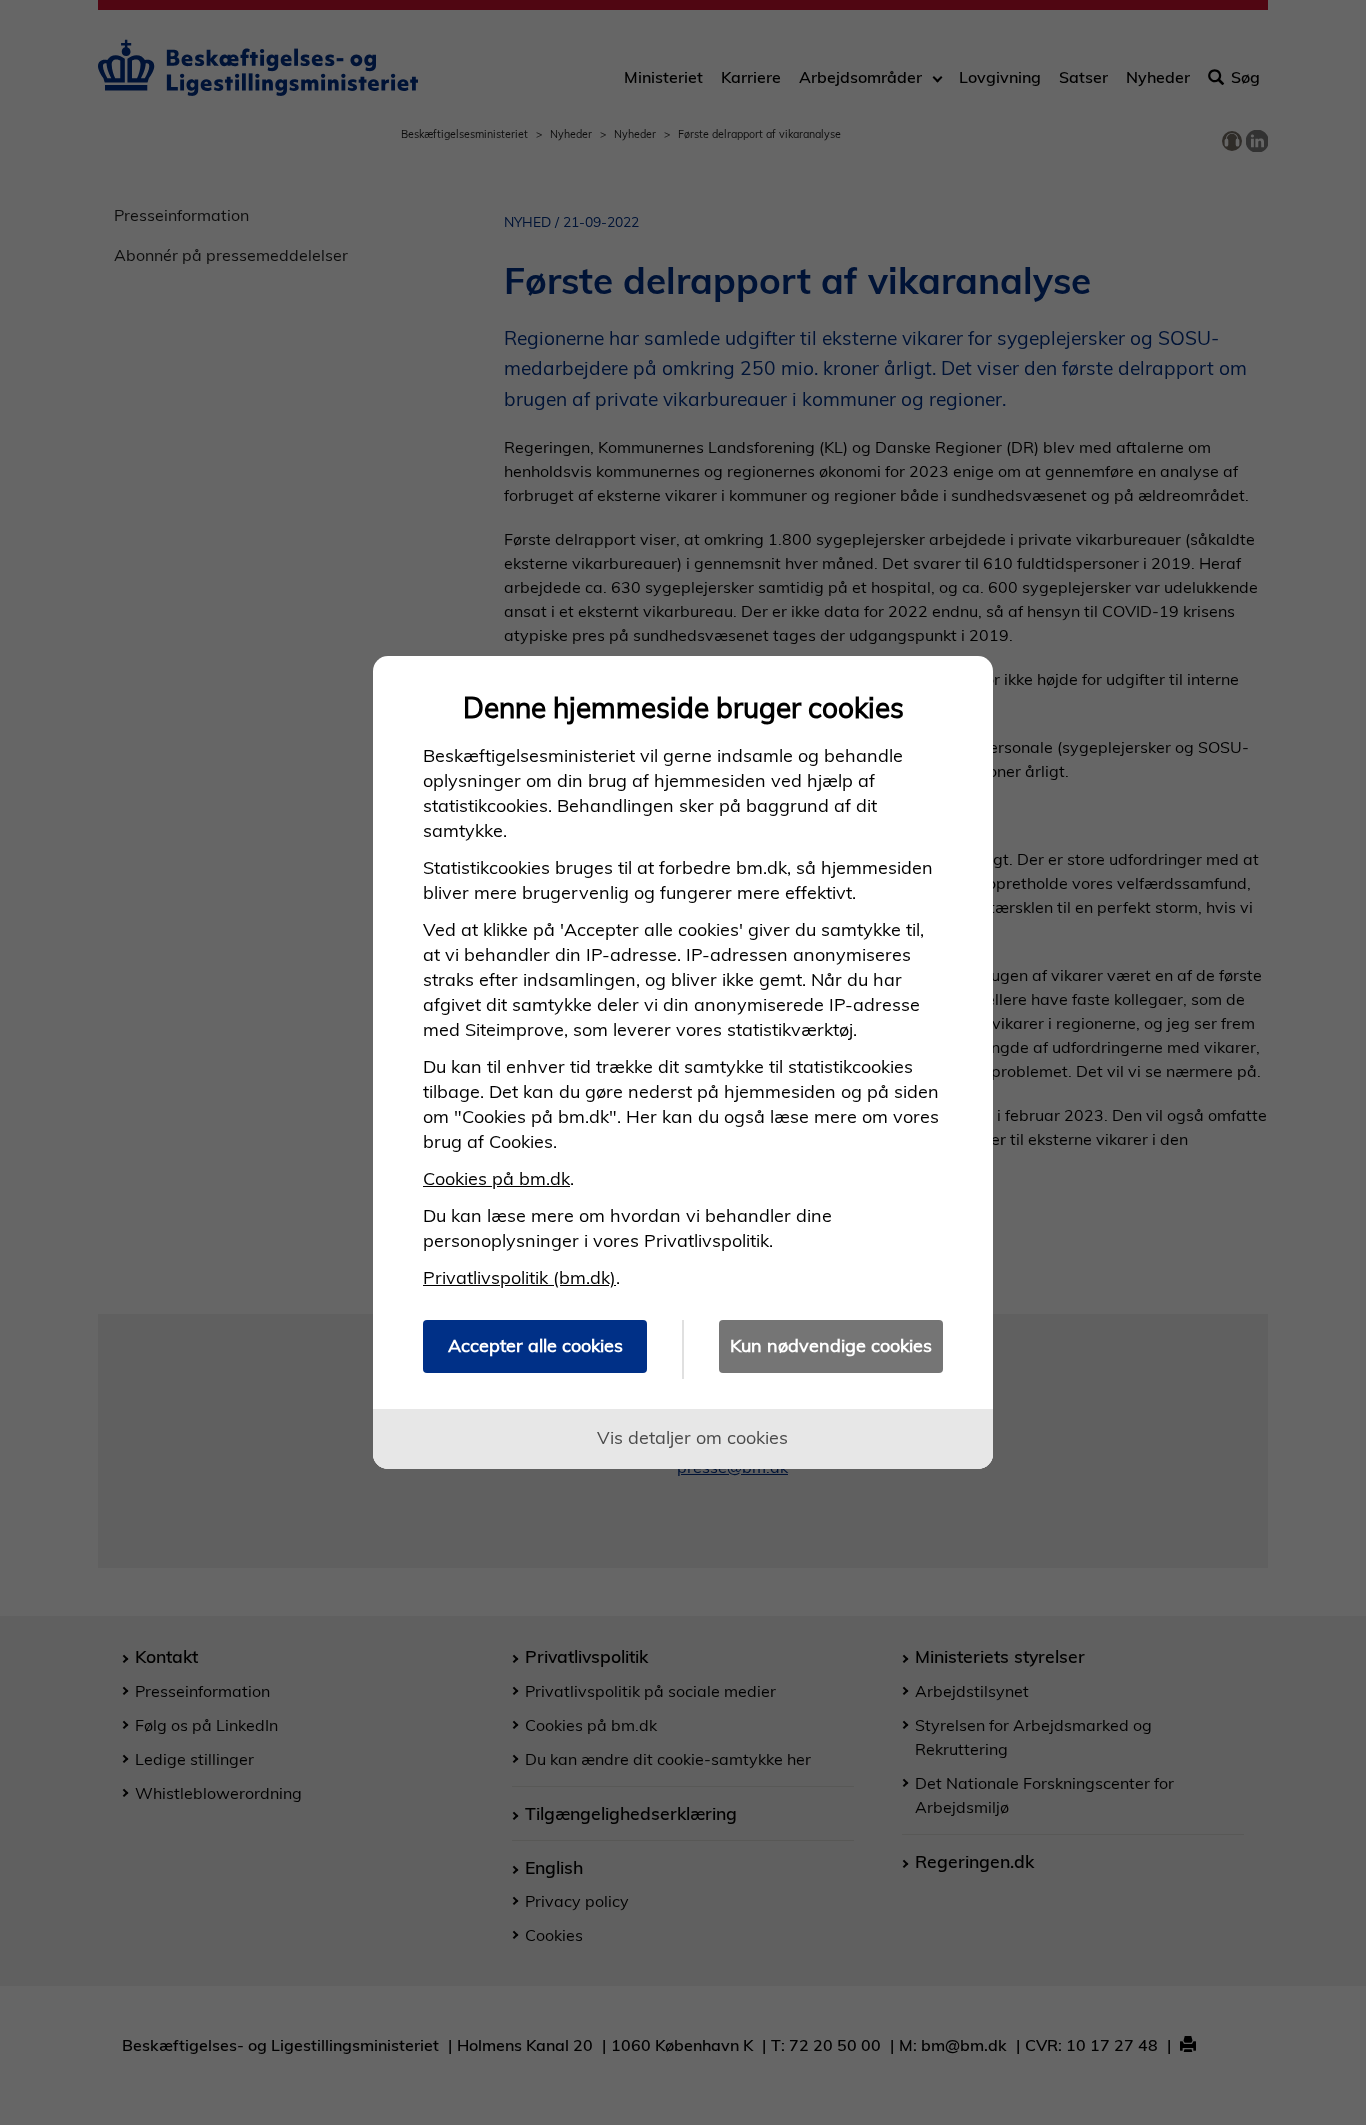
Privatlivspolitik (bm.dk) (519, 1277)
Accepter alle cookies (535, 1345)
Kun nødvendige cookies (831, 1345)
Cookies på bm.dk (496, 1178)
